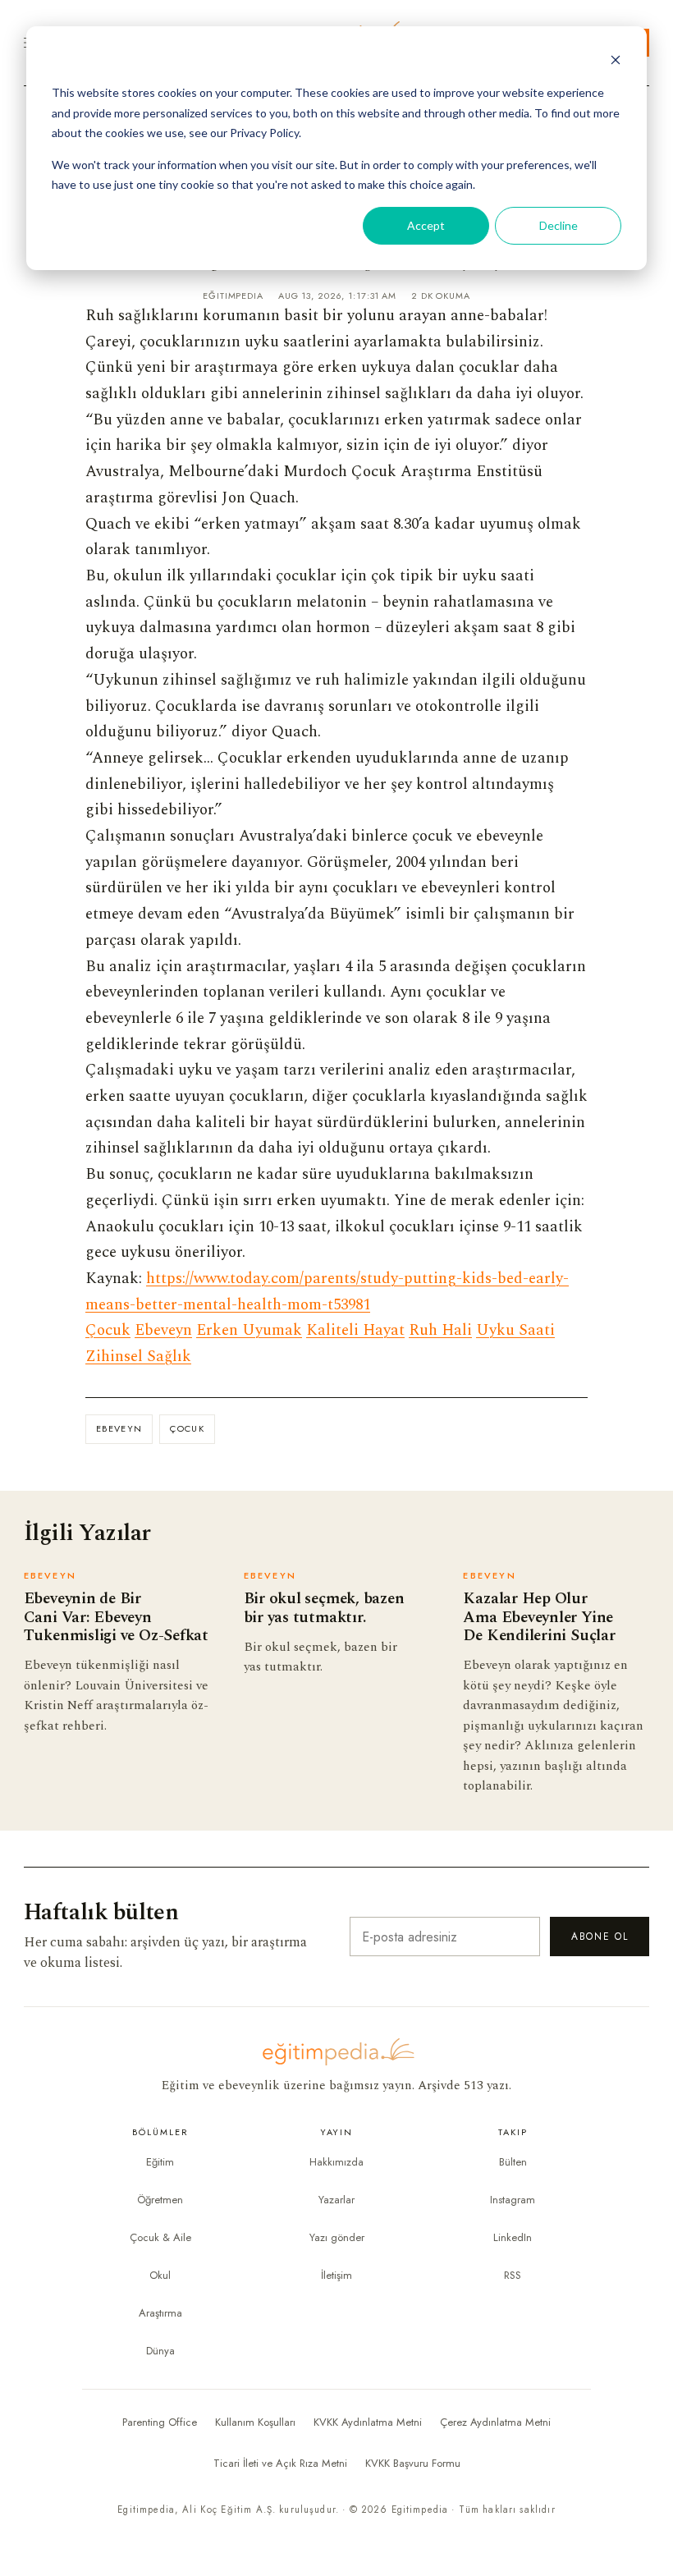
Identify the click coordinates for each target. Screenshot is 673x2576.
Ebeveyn (163, 1330)
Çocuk (108, 1330)
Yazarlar (336, 2200)
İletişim (336, 2275)
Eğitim (160, 2162)
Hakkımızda (336, 2162)
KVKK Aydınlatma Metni (368, 2422)
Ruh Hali (440, 1330)
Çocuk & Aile (160, 2237)
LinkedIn (513, 2237)
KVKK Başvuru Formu (413, 2463)
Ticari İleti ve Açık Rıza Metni (280, 2463)
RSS (513, 2275)
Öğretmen (160, 2200)
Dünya (160, 2351)
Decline (559, 225)
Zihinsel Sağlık (138, 1357)
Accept (426, 225)
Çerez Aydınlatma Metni (495, 2422)
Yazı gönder (337, 2237)
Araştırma (160, 2313)
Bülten (513, 2162)
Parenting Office (160, 2422)
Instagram (513, 2200)
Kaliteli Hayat (355, 1330)
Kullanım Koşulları (255, 2422)
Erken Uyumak (249, 1330)
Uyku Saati (515, 1330)
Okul (160, 2275)
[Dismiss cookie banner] (616, 62)
